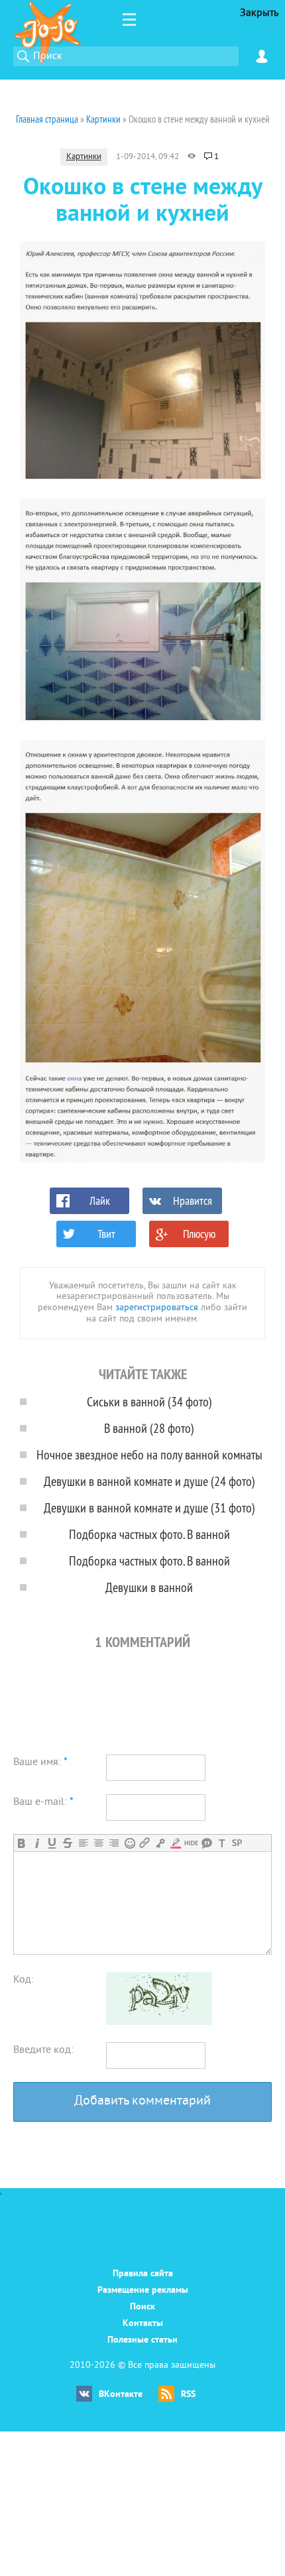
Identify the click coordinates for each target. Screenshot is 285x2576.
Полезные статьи (142, 2340)
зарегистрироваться (157, 1308)
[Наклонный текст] (37, 1843)
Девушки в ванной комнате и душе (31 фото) (149, 1507)
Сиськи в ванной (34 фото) (149, 1401)
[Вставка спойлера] (237, 1843)
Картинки (84, 157)
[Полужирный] (22, 1843)
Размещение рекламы (143, 2291)
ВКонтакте (121, 2395)
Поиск (142, 2307)
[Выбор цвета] (175, 1843)
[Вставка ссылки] (145, 1843)
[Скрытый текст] (191, 1843)
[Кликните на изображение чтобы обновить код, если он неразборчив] (159, 2022)
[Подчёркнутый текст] (52, 1843)
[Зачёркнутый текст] (67, 1843)
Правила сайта (143, 2274)
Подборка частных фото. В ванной (149, 1534)
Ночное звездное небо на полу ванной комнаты (149, 1454)
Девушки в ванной (149, 1587)
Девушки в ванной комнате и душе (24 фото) (149, 1481)
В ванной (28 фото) (149, 1428)
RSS (188, 2395)
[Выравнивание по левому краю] (83, 1843)
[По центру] (98, 1843)
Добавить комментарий (142, 2102)
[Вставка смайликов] (130, 1843)
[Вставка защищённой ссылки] (160, 1843)
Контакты (143, 2324)
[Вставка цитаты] (206, 1843)
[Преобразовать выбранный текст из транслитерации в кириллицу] (222, 1843)
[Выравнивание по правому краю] (114, 1843)
